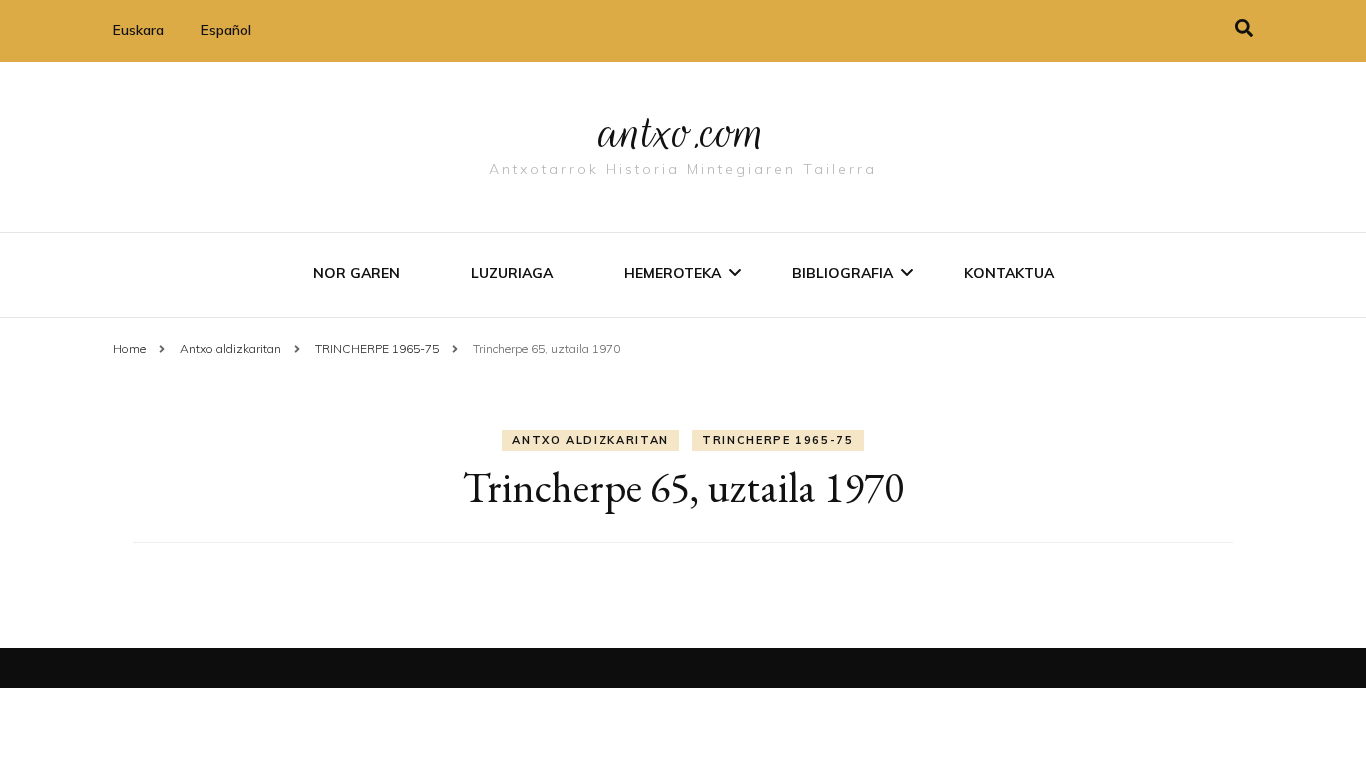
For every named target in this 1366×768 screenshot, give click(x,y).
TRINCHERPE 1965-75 (778, 440)
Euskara (138, 30)
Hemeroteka (672, 273)
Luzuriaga (512, 273)
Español (226, 30)
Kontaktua (1009, 273)
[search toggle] (1244, 28)
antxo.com (683, 132)
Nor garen (356, 273)
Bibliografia (842, 273)
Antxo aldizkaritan (590, 440)
